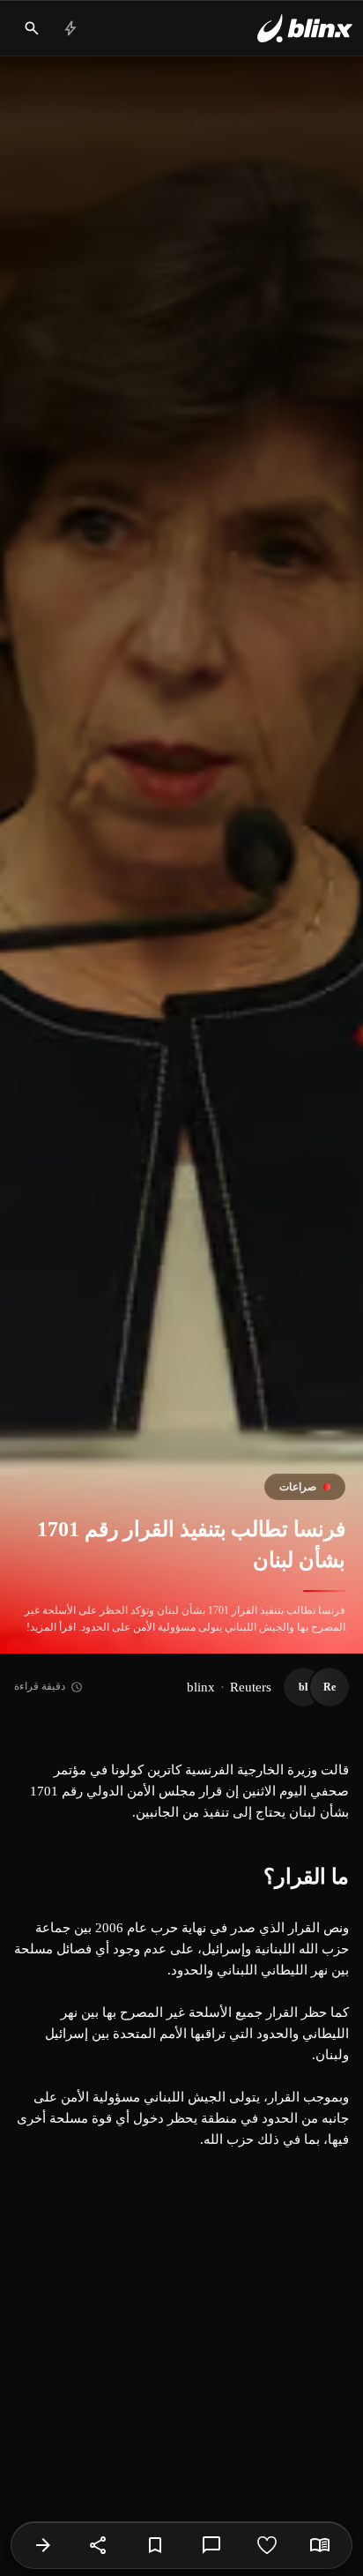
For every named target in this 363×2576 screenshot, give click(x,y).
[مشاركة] (99, 2545)
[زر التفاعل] (267, 2545)
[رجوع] (43, 2545)
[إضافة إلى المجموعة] (155, 2545)
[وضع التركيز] (320, 2545)
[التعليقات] (211, 2545)
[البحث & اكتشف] (32, 28)
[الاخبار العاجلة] (70, 28)
